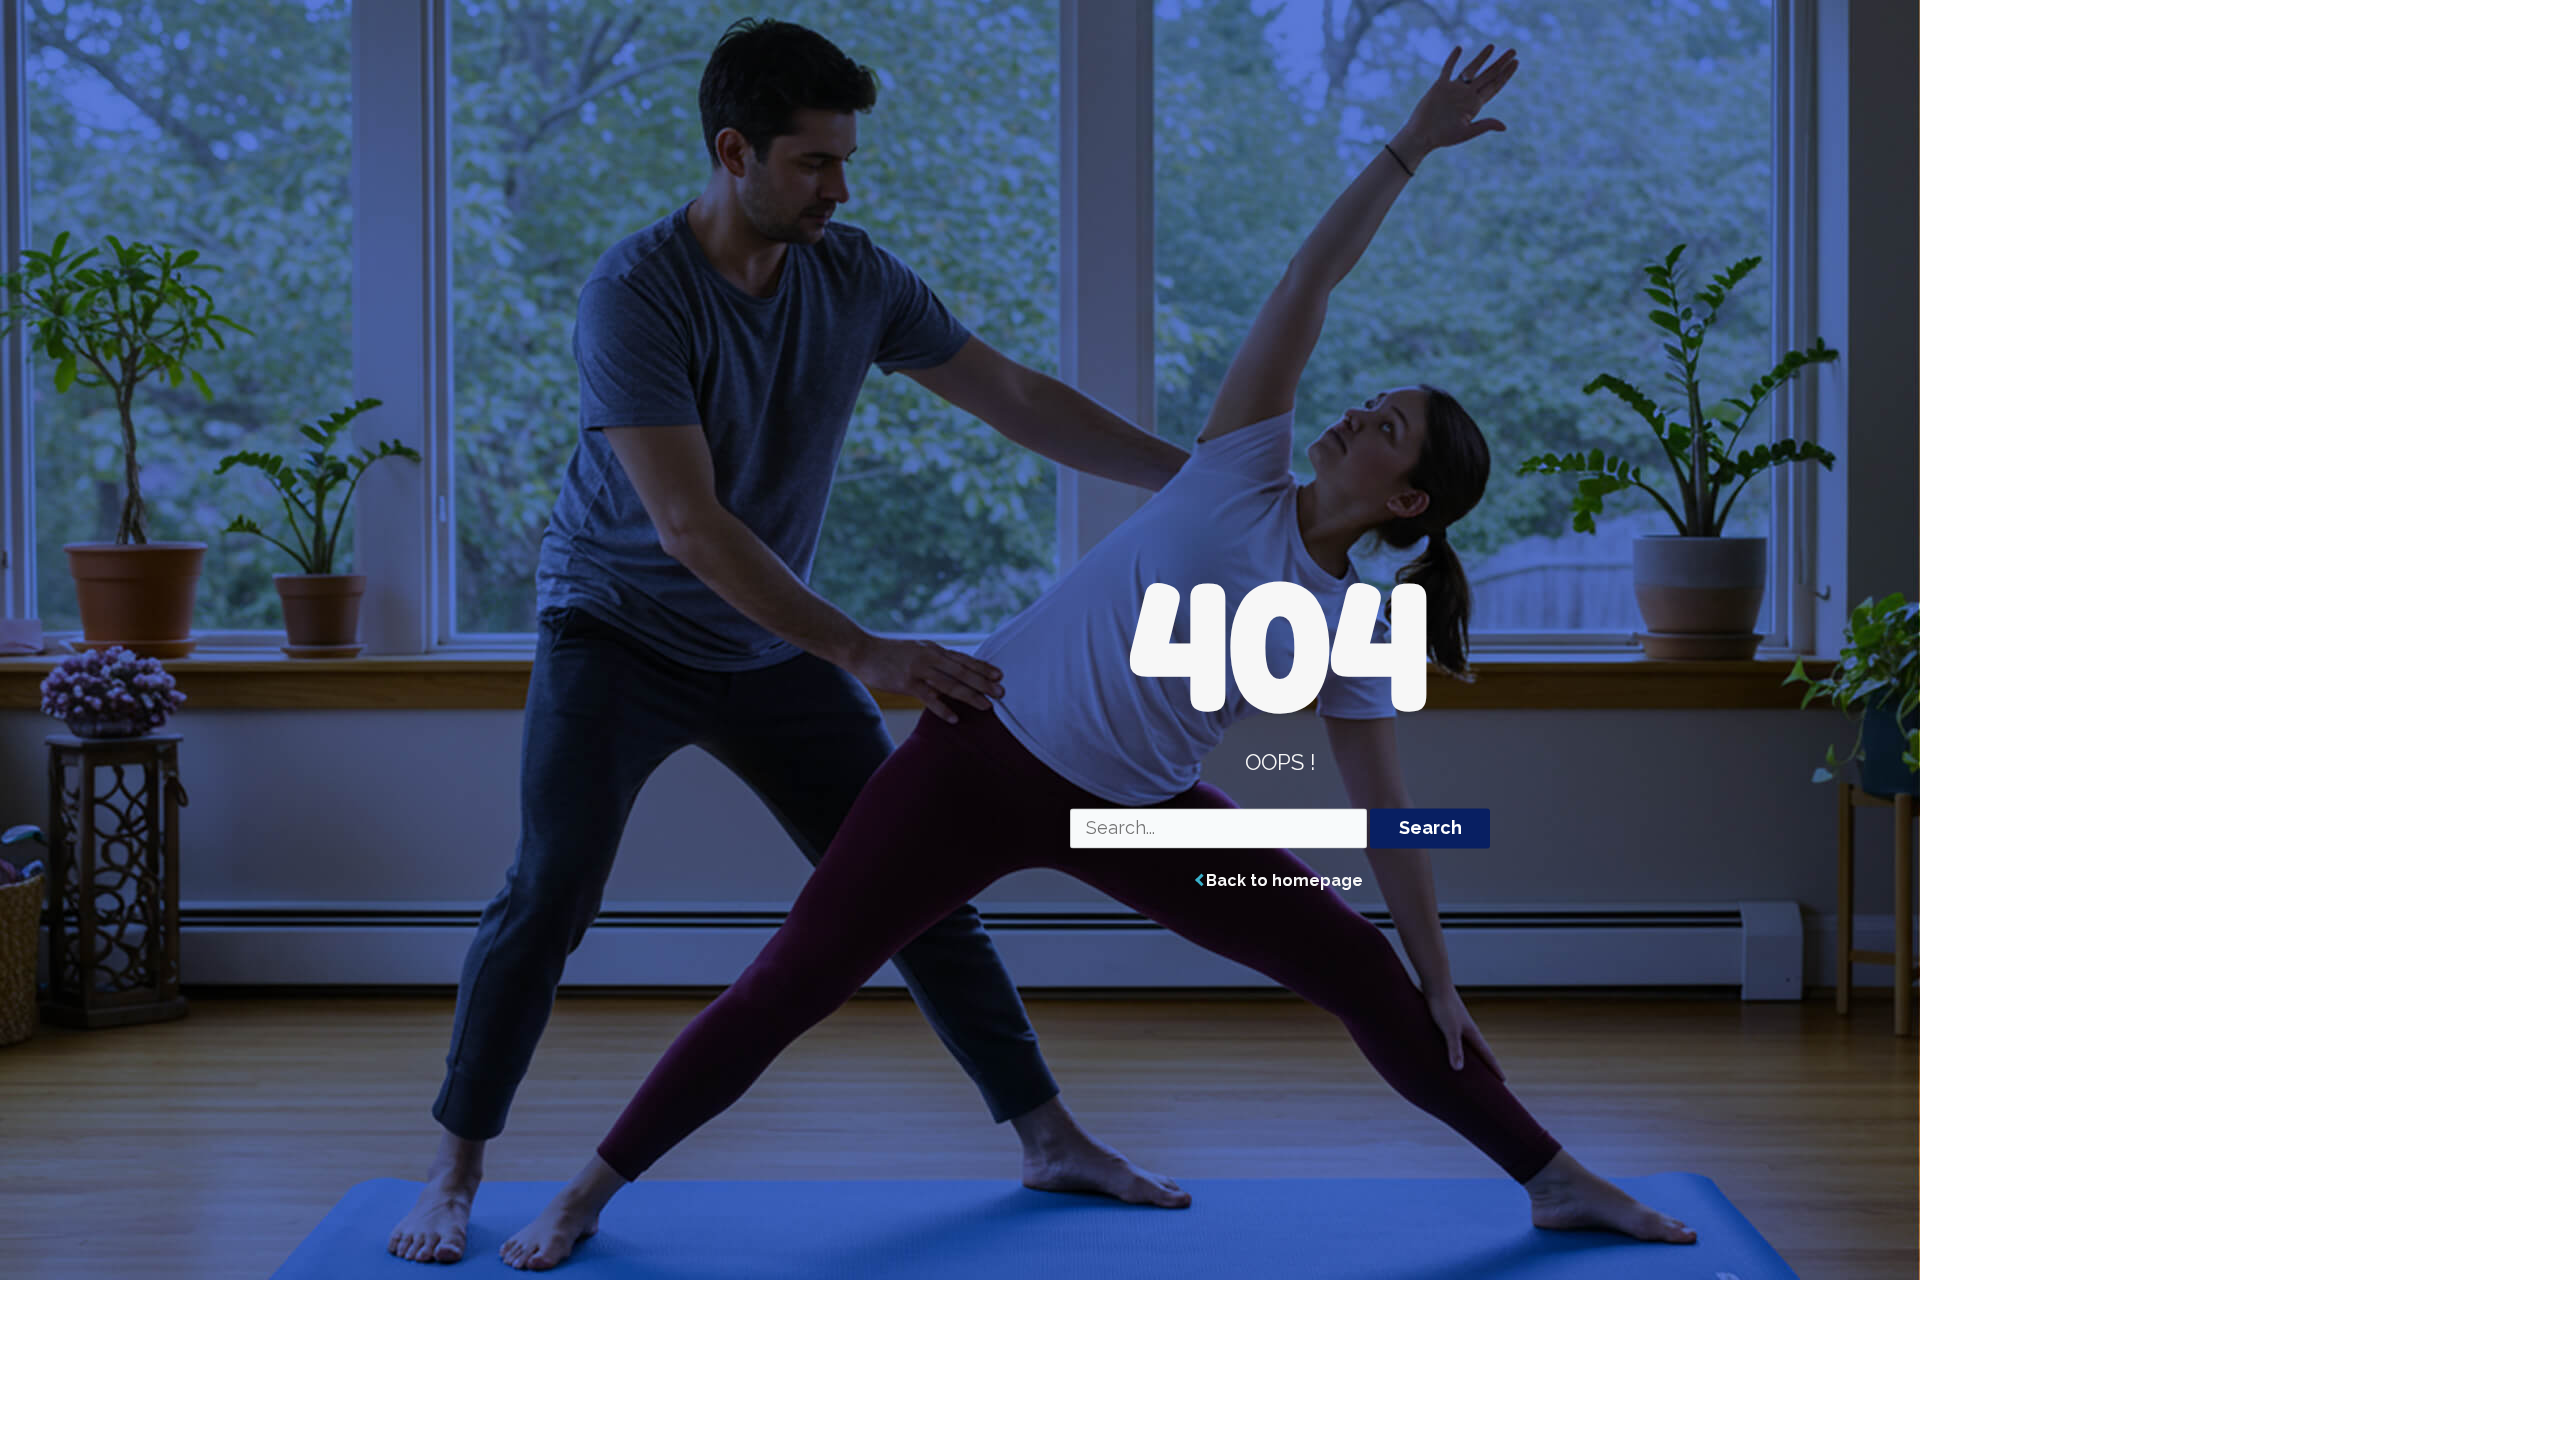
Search (1430, 828)
